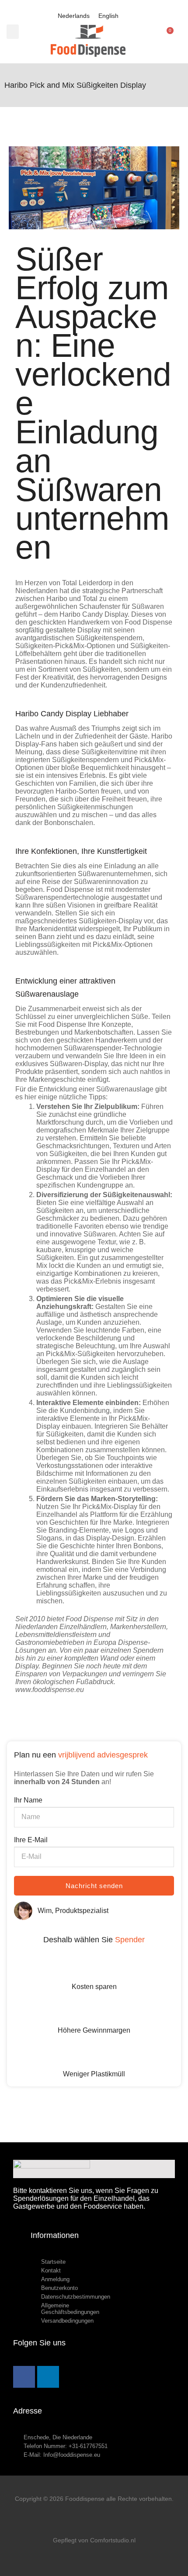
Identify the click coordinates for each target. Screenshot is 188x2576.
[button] (13, 32)
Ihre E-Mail (31, 1840)
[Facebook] (24, 2377)
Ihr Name (28, 1800)
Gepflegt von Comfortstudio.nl (94, 2540)
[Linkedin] (48, 2377)
